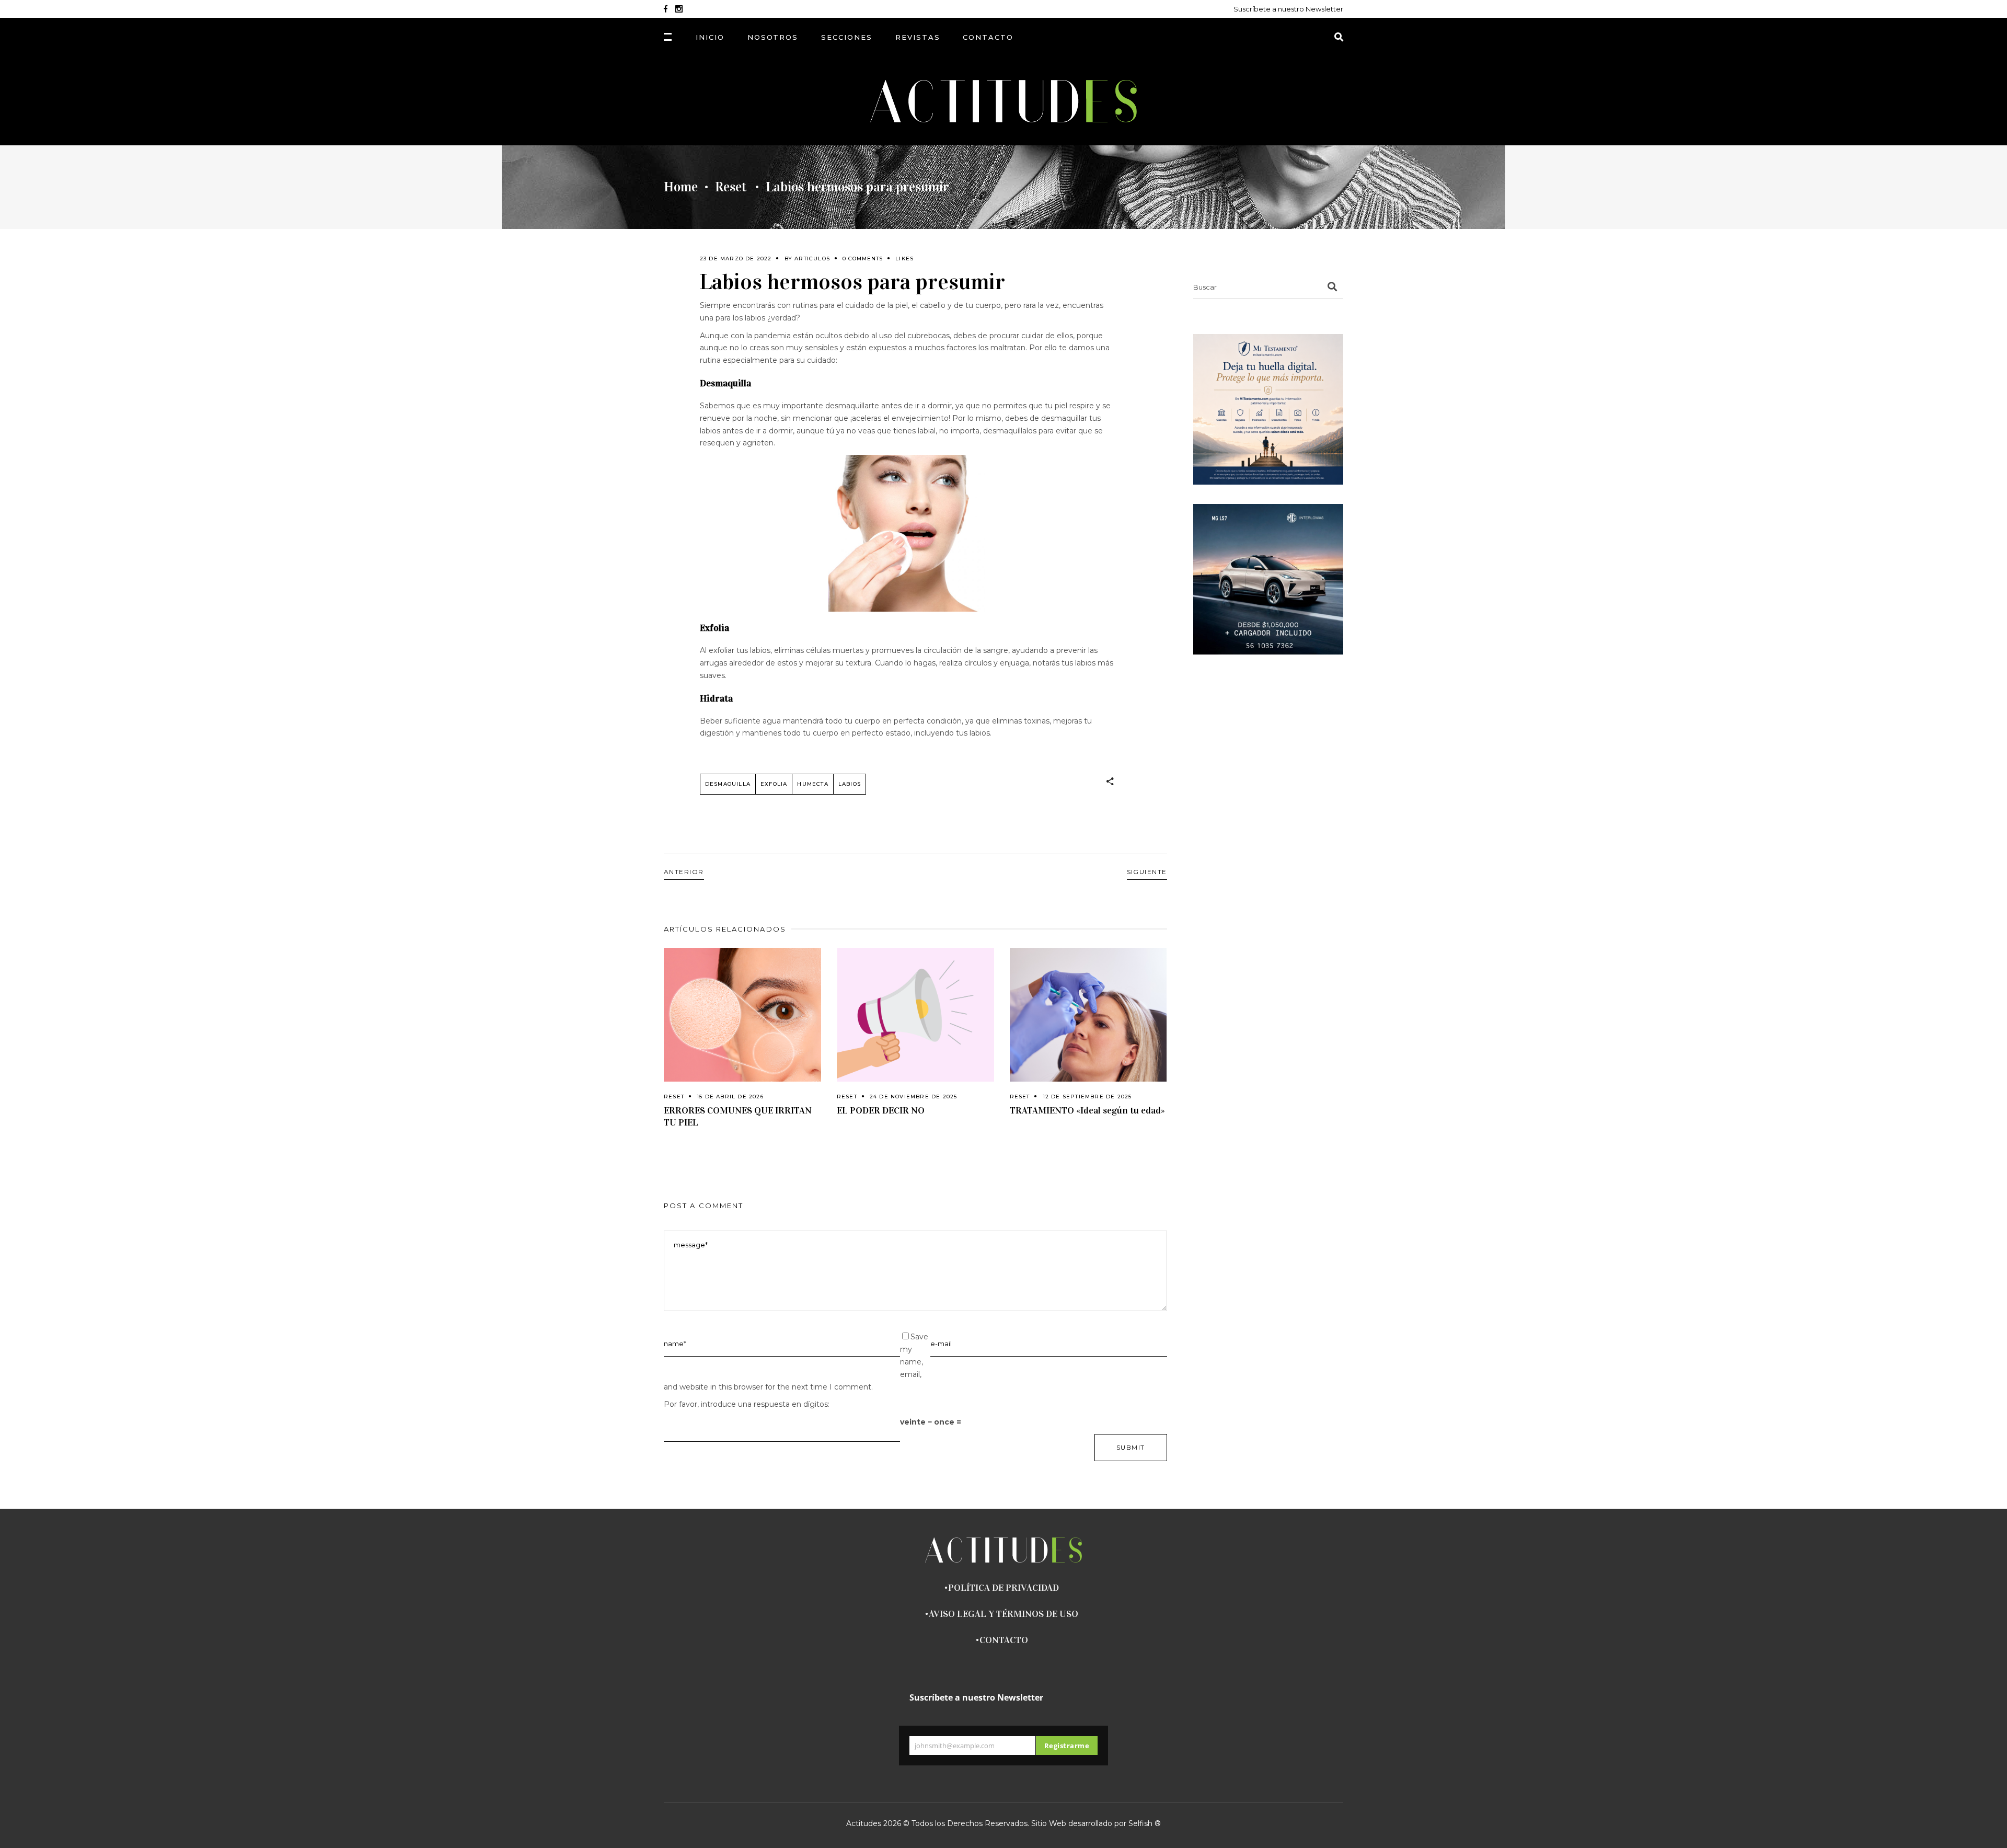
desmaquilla (728, 784)
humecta (812, 784)
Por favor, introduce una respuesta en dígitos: (747, 1404)
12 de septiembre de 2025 (1087, 1097)
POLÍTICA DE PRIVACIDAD (1004, 1588)
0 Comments (863, 259)
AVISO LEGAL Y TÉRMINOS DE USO (1004, 1614)
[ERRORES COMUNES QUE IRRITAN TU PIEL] (742, 1015)
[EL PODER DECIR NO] (915, 1015)
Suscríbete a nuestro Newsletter (1288, 9)
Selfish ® (1145, 1823)
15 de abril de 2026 (730, 1097)
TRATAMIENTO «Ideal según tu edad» (1087, 1110)
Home (681, 187)
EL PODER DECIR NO (881, 1110)
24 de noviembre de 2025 (914, 1097)
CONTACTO (1004, 1640)
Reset (731, 187)
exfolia (774, 784)
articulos (812, 259)
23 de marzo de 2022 (736, 259)
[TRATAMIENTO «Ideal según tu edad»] (1088, 1015)
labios (850, 784)
